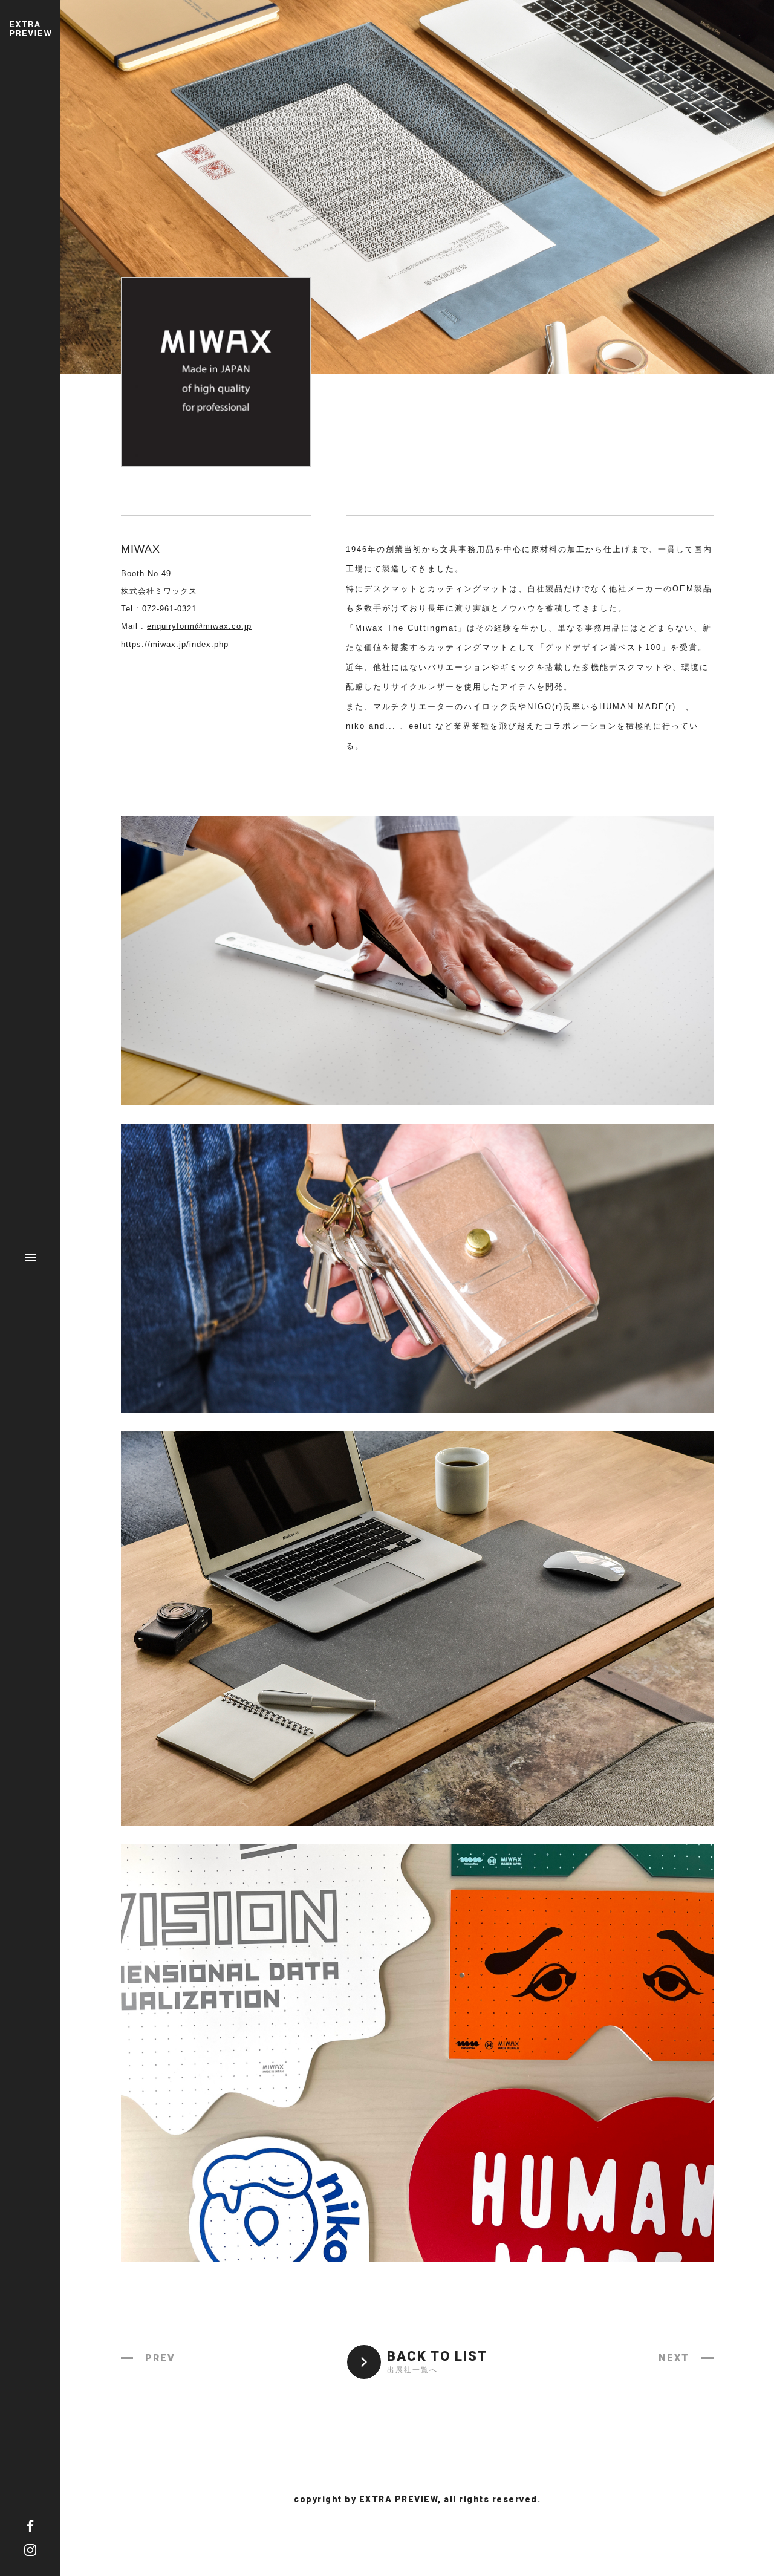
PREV (160, 2358)
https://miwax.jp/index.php (175, 644)
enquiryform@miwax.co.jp (199, 626)
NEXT (674, 2358)
